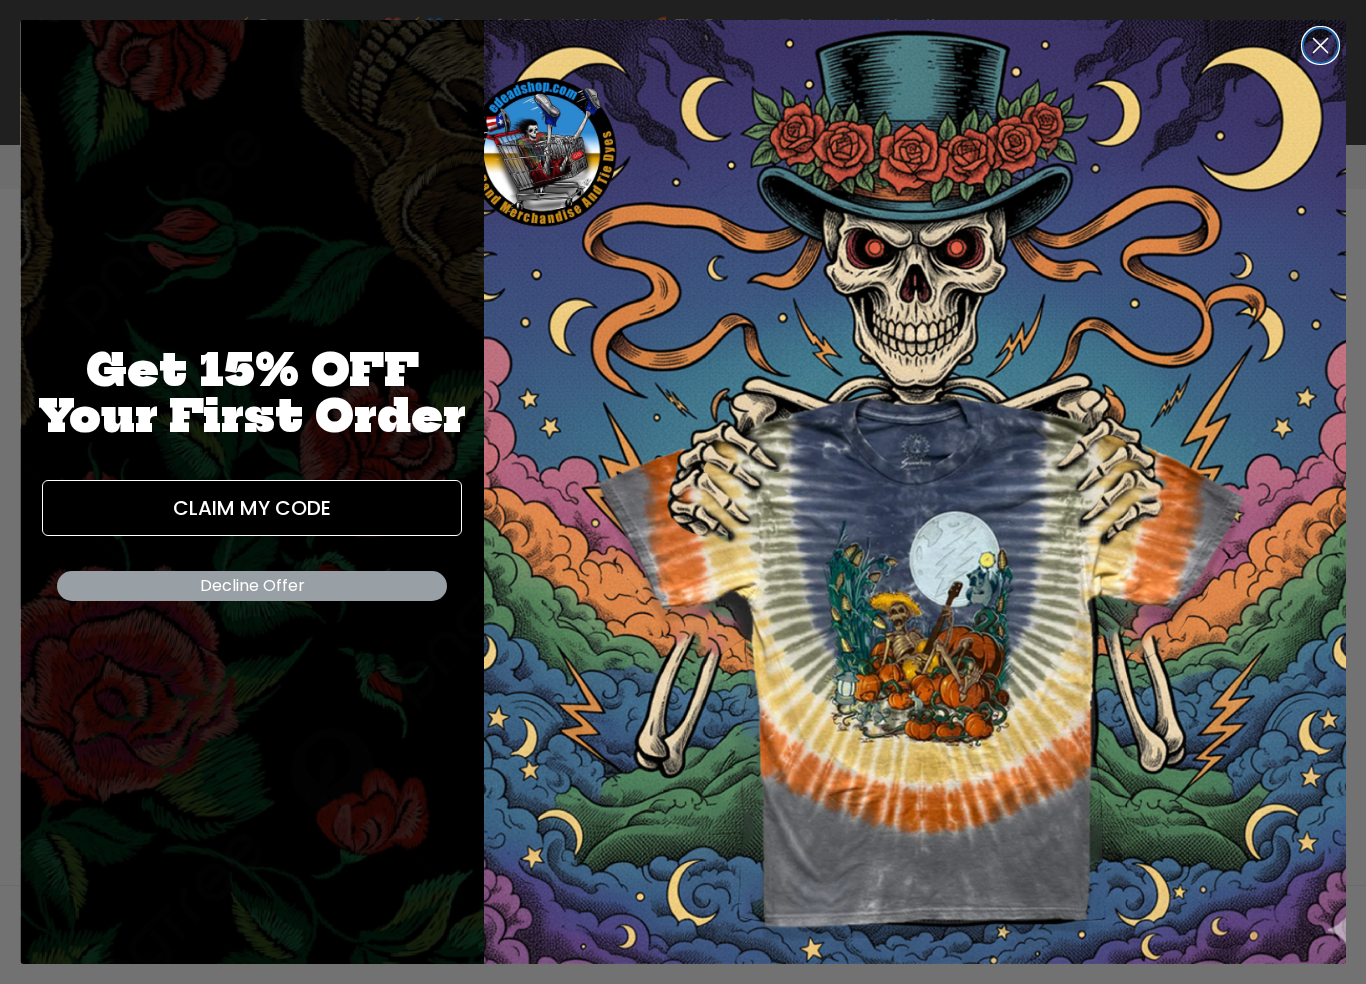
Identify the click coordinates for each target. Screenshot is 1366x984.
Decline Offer (252, 585)
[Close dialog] (1320, 45)
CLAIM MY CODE (252, 508)
